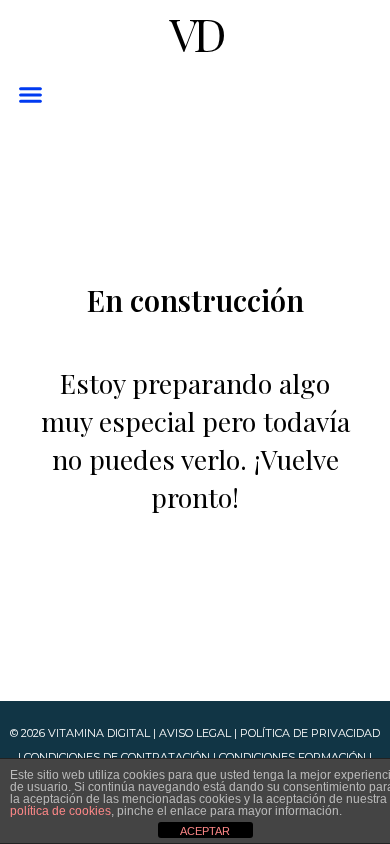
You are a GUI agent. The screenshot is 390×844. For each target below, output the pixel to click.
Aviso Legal (195, 733)
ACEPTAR (205, 831)
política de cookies (60, 811)
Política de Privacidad (310, 733)
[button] (30, 95)
